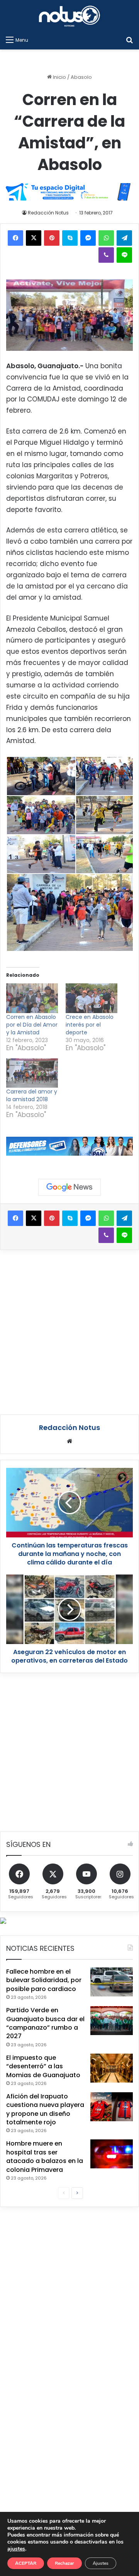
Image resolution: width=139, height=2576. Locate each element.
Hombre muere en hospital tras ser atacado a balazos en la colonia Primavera (45, 2156)
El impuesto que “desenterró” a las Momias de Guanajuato (43, 2066)
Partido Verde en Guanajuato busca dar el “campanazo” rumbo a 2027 (45, 2023)
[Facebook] (15, 238)
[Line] (124, 255)
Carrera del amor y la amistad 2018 (32, 1095)
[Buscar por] (129, 40)
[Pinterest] (52, 238)
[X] (34, 238)
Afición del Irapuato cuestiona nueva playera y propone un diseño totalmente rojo (45, 2109)
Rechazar (64, 2563)
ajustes (16, 2549)
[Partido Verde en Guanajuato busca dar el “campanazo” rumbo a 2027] (112, 2021)
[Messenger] (88, 238)
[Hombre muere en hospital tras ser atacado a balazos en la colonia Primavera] (112, 2154)
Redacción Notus (48, 213)
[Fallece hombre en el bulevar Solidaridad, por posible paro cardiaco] (112, 1982)
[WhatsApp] (106, 238)
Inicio (59, 77)
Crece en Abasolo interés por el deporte (90, 1025)
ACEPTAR (26, 2563)
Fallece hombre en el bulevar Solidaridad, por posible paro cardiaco (44, 1980)
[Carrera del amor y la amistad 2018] (32, 1073)
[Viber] (106, 255)
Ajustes (101, 2563)
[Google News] (69, 1187)
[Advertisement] (69, 1331)
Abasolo (81, 77)
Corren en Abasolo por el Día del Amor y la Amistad (32, 1025)
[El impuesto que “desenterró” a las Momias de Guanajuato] (112, 2068)
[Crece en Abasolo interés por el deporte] (92, 998)
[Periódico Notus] (69, 16)
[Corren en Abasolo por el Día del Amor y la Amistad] (32, 998)
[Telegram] (124, 238)
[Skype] (70, 238)
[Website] (69, 1441)
